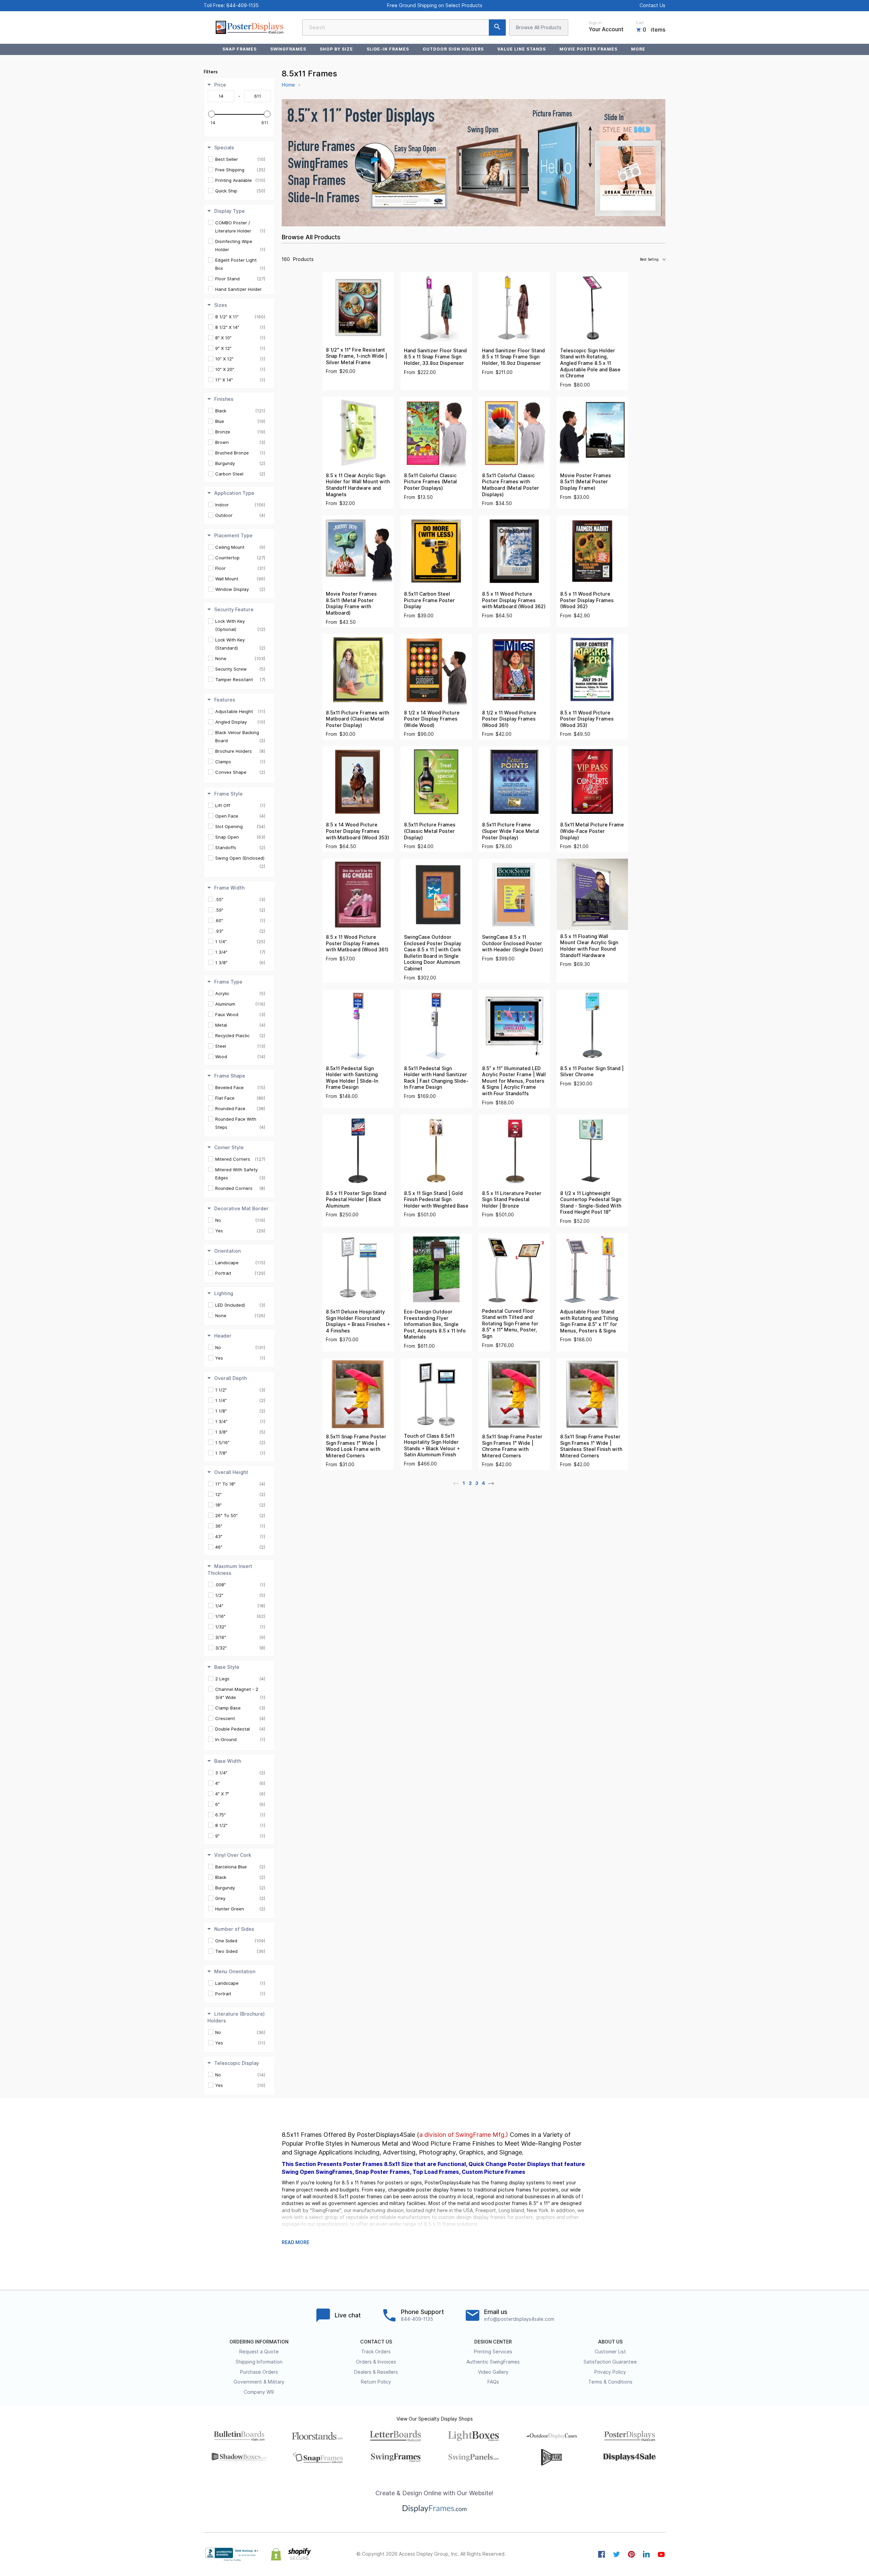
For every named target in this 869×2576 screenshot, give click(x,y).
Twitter (616, 2554)
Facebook (602, 2554)
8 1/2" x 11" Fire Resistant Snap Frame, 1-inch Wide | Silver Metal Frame (356, 356)
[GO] (497, 27)
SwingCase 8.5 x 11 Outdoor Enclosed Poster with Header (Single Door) (513, 943)
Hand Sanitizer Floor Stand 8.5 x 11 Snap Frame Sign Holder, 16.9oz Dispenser (513, 357)
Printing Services (493, 2352)
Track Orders (376, 2352)
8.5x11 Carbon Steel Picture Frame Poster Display (429, 600)
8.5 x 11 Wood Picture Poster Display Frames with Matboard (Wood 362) (514, 600)
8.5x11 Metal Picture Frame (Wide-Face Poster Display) (592, 831)
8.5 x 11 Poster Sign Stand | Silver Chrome (592, 1072)
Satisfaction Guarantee (610, 2362)
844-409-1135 (243, 5)
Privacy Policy (610, 2372)
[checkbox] (240, 159)
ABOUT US (610, 2342)
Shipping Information (259, 2362)
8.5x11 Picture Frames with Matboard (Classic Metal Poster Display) (357, 719)
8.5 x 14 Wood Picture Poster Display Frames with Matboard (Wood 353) (357, 831)
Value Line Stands (521, 49)
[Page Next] (491, 1483)
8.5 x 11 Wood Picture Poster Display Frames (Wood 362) (587, 600)
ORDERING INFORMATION (259, 2342)
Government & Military (259, 2382)
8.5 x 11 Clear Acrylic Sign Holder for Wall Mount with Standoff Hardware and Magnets (358, 485)
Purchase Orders (259, 2372)
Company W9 (259, 2392)
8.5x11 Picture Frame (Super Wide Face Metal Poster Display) (511, 831)
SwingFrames (288, 49)
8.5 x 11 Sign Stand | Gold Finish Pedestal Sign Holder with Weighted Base (436, 1200)
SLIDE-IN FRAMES (388, 49)
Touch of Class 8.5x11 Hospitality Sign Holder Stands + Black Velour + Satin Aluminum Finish (432, 1445)
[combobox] (404, 27)
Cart (640, 23)
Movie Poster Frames (588, 49)
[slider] (211, 114)
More (638, 49)
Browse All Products (539, 27)
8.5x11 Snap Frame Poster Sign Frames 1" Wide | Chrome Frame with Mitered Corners (512, 1446)
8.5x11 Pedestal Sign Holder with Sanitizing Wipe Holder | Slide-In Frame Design (352, 1078)
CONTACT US (376, 2342)
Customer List (610, 2352)
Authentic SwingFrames (493, 2362)
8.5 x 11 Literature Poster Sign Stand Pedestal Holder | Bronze (512, 1200)
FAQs (493, 2382)
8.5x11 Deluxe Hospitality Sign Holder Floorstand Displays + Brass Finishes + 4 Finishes (358, 1321)
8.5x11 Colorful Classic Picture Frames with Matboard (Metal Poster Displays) (511, 485)
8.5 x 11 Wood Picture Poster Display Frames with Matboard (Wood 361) (357, 943)
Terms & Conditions (610, 2382)
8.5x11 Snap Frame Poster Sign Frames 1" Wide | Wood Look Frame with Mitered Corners (356, 1446)
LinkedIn (646, 2554)
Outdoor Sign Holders (453, 49)
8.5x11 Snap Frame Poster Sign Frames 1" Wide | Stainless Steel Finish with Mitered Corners (591, 1446)
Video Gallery (493, 2372)
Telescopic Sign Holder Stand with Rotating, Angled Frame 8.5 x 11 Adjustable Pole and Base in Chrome (590, 363)
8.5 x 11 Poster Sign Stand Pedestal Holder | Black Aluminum (356, 1200)
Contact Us (652, 5)
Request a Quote (259, 2352)
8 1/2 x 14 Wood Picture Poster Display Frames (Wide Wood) (432, 719)
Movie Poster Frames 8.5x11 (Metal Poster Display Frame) (586, 482)
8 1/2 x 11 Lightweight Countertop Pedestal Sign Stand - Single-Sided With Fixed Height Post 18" (591, 1203)
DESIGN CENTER (493, 2342)
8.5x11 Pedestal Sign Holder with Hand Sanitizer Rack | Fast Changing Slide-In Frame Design (436, 1078)
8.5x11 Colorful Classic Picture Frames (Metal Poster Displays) (430, 482)
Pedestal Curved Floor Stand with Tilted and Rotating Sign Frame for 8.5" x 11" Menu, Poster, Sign (510, 1324)
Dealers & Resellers (376, 2372)
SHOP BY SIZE (336, 49)
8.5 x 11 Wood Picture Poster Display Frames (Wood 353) (587, 719)
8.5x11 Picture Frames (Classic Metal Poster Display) (430, 831)
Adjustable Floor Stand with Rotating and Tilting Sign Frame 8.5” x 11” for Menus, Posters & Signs (589, 1321)
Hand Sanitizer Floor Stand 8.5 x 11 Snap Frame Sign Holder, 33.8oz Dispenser (435, 357)
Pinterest (631, 2554)
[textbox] (221, 96)
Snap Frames (239, 49)
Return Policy (376, 2382)
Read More (295, 2242)
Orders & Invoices (376, 2362)
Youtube (661, 2554)
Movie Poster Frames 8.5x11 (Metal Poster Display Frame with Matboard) (351, 603)
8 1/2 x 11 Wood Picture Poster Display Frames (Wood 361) (509, 719)
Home (288, 85)
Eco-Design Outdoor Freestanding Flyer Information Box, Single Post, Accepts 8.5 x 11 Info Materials (435, 1324)
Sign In (595, 23)
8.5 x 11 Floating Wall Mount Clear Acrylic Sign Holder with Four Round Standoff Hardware (589, 946)
